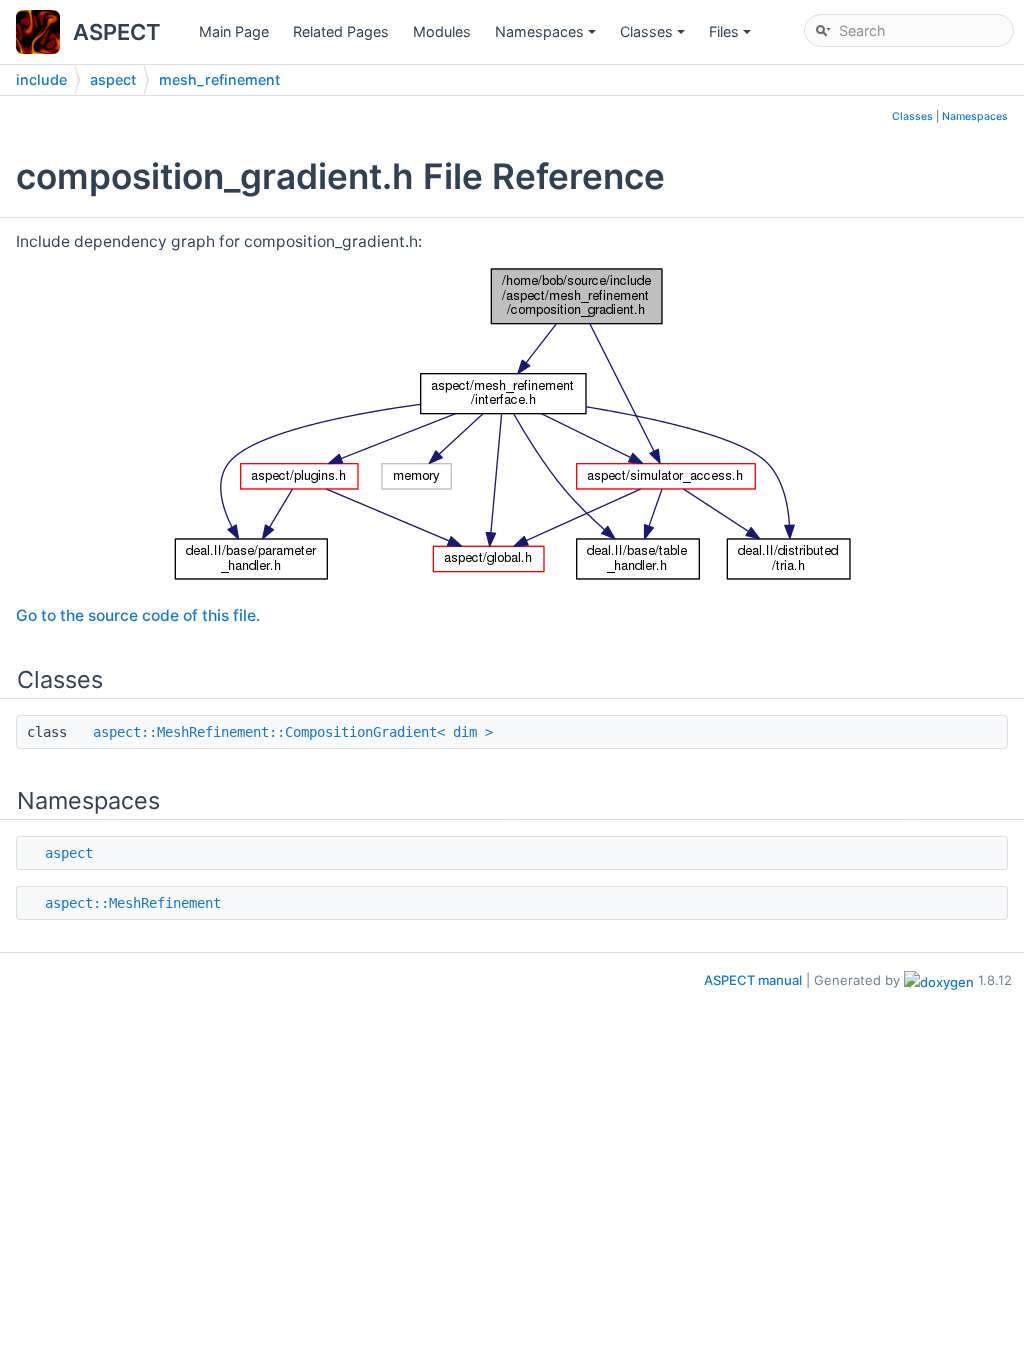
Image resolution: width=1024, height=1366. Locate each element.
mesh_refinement (219, 79)
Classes (654, 36)
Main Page (234, 31)
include (41, 79)
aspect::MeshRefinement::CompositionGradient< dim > (293, 732)
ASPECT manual (753, 980)
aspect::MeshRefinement (133, 903)
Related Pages (341, 31)
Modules (442, 31)
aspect (113, 79)
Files (731, 36)
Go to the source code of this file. (138, 615)
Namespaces (547, 36)
